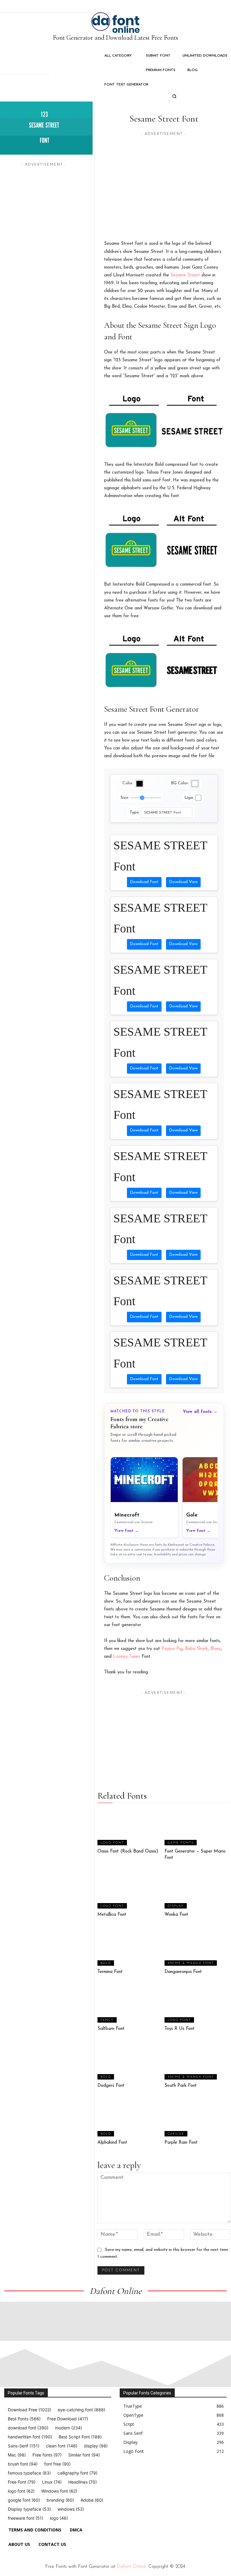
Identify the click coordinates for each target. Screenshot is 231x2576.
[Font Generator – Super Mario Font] (197, 1827)
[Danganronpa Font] (197, 1947)
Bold (106, 1963)
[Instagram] (136, 2474)
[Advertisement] (164, 179)
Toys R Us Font (180, 2029)
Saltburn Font (111, 2029)
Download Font (144, 882)
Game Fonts (181, 1843)
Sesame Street (185, 275)
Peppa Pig (172, 1649)
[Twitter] (164, 2474)
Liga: (189, 798)
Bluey (216, 1649)
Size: (125, 798)
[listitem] (144, 1497)
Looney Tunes (127, 1657)
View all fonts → (200, 1412)
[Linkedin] (150, 2474)
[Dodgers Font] (130, 2061)
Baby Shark (196, 1649)
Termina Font (110, 1972)
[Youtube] (177, 2474)
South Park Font (181, 2086)
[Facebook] (122, 2474)
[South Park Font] (197, 2061)
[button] (174, 96)
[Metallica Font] (130, 1890)
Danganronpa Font (183, 1972)
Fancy (107, 2020)
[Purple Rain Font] (197, 2118)
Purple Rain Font (181, 2143)
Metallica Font (112, 1915)
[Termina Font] (130, 1947)
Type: (135, 812)
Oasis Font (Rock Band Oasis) (128, 1851)
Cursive (176, 2134)
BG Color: (180, 783)
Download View (183, 882)
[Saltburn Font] (130, 2005)
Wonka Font (176, 1915)
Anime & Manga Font (191, 1963)
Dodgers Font (111, 2086)
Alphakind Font (112, 2143)
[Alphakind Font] (130, 2118)
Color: (128, 783)
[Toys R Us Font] (197, 2005)
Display (176, 1906)
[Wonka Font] (197, 1890)
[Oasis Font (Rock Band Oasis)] (130, 1827)
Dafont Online (131, 2567)
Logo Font (112, 1843)
